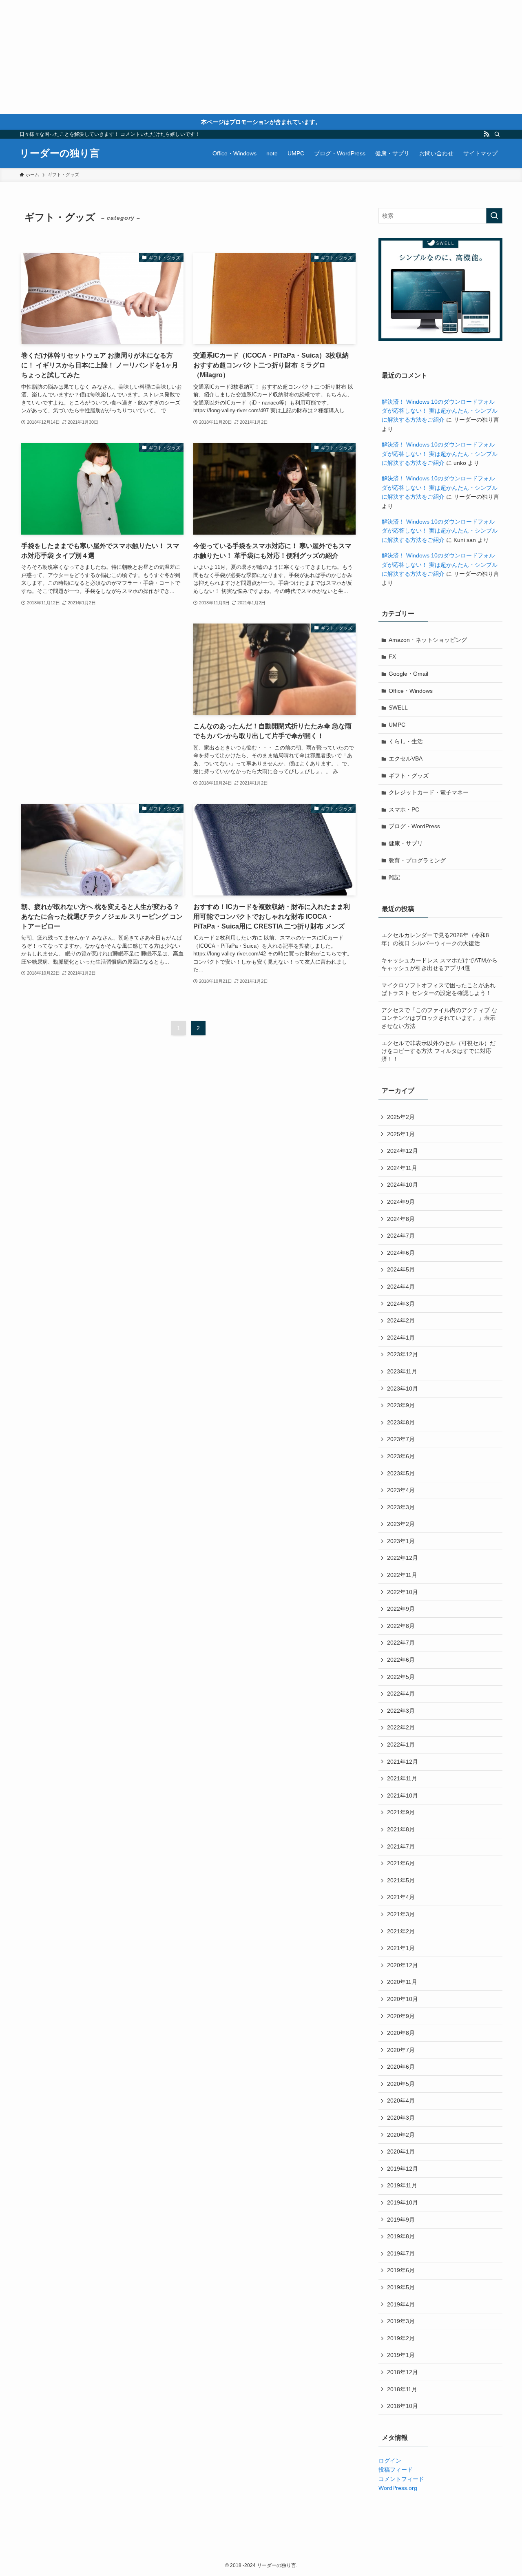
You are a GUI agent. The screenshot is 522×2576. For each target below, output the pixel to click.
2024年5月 (401, 1269)
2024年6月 (401, 1253)
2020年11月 (402, 1982)
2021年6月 (401, 1863)
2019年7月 (401, 2253)
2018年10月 (403, 2406)
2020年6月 (401, 2067)
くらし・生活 (406, 741)
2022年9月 (401, 1609)
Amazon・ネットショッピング (428, 640)
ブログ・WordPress (414, 826)
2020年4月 (401, 2101)
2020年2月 (401, 2135)
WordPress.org (398, 2488)
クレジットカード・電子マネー (429, 792)
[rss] (487, 134)
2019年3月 (401, 2321)
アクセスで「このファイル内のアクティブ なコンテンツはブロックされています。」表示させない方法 (439, 1018)
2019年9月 (401, 2220)
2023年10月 (403, 1389)
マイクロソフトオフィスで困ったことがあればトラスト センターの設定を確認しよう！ (438, 989)
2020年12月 (403, 1965)
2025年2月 (401, 1117)
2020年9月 (401, 2016)
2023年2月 (401, 1524)
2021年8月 (401, 1829)
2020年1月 (401, 2151)
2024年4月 (401, 1287)
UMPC (397, 725)
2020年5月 (401, 2084)
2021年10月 (403, 1795)
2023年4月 (401, 1490)
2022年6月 (401, 1660)
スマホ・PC (404, 809)
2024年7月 (401, 1236)
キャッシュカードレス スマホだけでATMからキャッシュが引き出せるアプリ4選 (439, 964)
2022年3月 (401, 1711)
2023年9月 (401, 1405)
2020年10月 (403, 1999)
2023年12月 (403, 1354)
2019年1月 (401, 2355)
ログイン (390, 2461)
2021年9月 (401, 1812)
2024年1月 (401, 1338)
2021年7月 (401, 1846)
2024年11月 (402, 1168)
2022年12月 (403, 1558)
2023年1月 (401, 1541)
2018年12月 (403, 2372)
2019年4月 (401, 2304)
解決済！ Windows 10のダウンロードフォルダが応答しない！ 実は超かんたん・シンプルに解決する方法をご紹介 (440, 411)
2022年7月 (401, 1643)
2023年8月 (401, 1422)
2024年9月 (401, 1202)
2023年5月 (401, 1473)
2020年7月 (401, 2050)
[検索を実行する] (494, 216)
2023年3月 (401, 1507)
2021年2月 (401, 1931)
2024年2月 (401, 1320)
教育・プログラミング (417, 860)
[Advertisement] (245, 57)
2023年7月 (401, 1439)
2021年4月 (401, 1897)
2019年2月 (401, 2338)
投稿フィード (396, 2470)
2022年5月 (401, 1677)
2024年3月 (401, 1304)
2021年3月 (401, 1914)
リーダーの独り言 (60, 153)
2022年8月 (401, 1626)
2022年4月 (401, 1694)
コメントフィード (401, 2479)
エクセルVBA (406, 758)
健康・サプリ (406, 843)
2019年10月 (403, 2202)
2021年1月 (401, 1948)
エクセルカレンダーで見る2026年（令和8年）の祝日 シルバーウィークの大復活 (435, 939)
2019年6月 (401, 2270)
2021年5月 (401, 1880)
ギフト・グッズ (409, 776)
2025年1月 (401, 1134)
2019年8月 (401, 2236)
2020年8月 (401, 2033)
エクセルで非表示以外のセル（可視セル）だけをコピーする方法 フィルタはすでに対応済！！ (438, 1051)
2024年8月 (401, 1219)
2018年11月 (402, 2389)
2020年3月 (401, 2118)
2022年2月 (401, 1727)
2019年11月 (402, 2185)
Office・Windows (411, 691)
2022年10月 (403, 1592)
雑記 (394, 877)
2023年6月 (401, 1456)
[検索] (497, 134)
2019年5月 (401, 2287)
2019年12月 (403, 2169)
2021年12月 (403, 1762)
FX (392, 657)
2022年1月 (401, 1745)
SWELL (398, 708)
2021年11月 (402, 1778)
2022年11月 (402, 1575)
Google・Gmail (408, 674)
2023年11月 (402, 1371)
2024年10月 (403, 1185)
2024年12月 (403, 1151)
